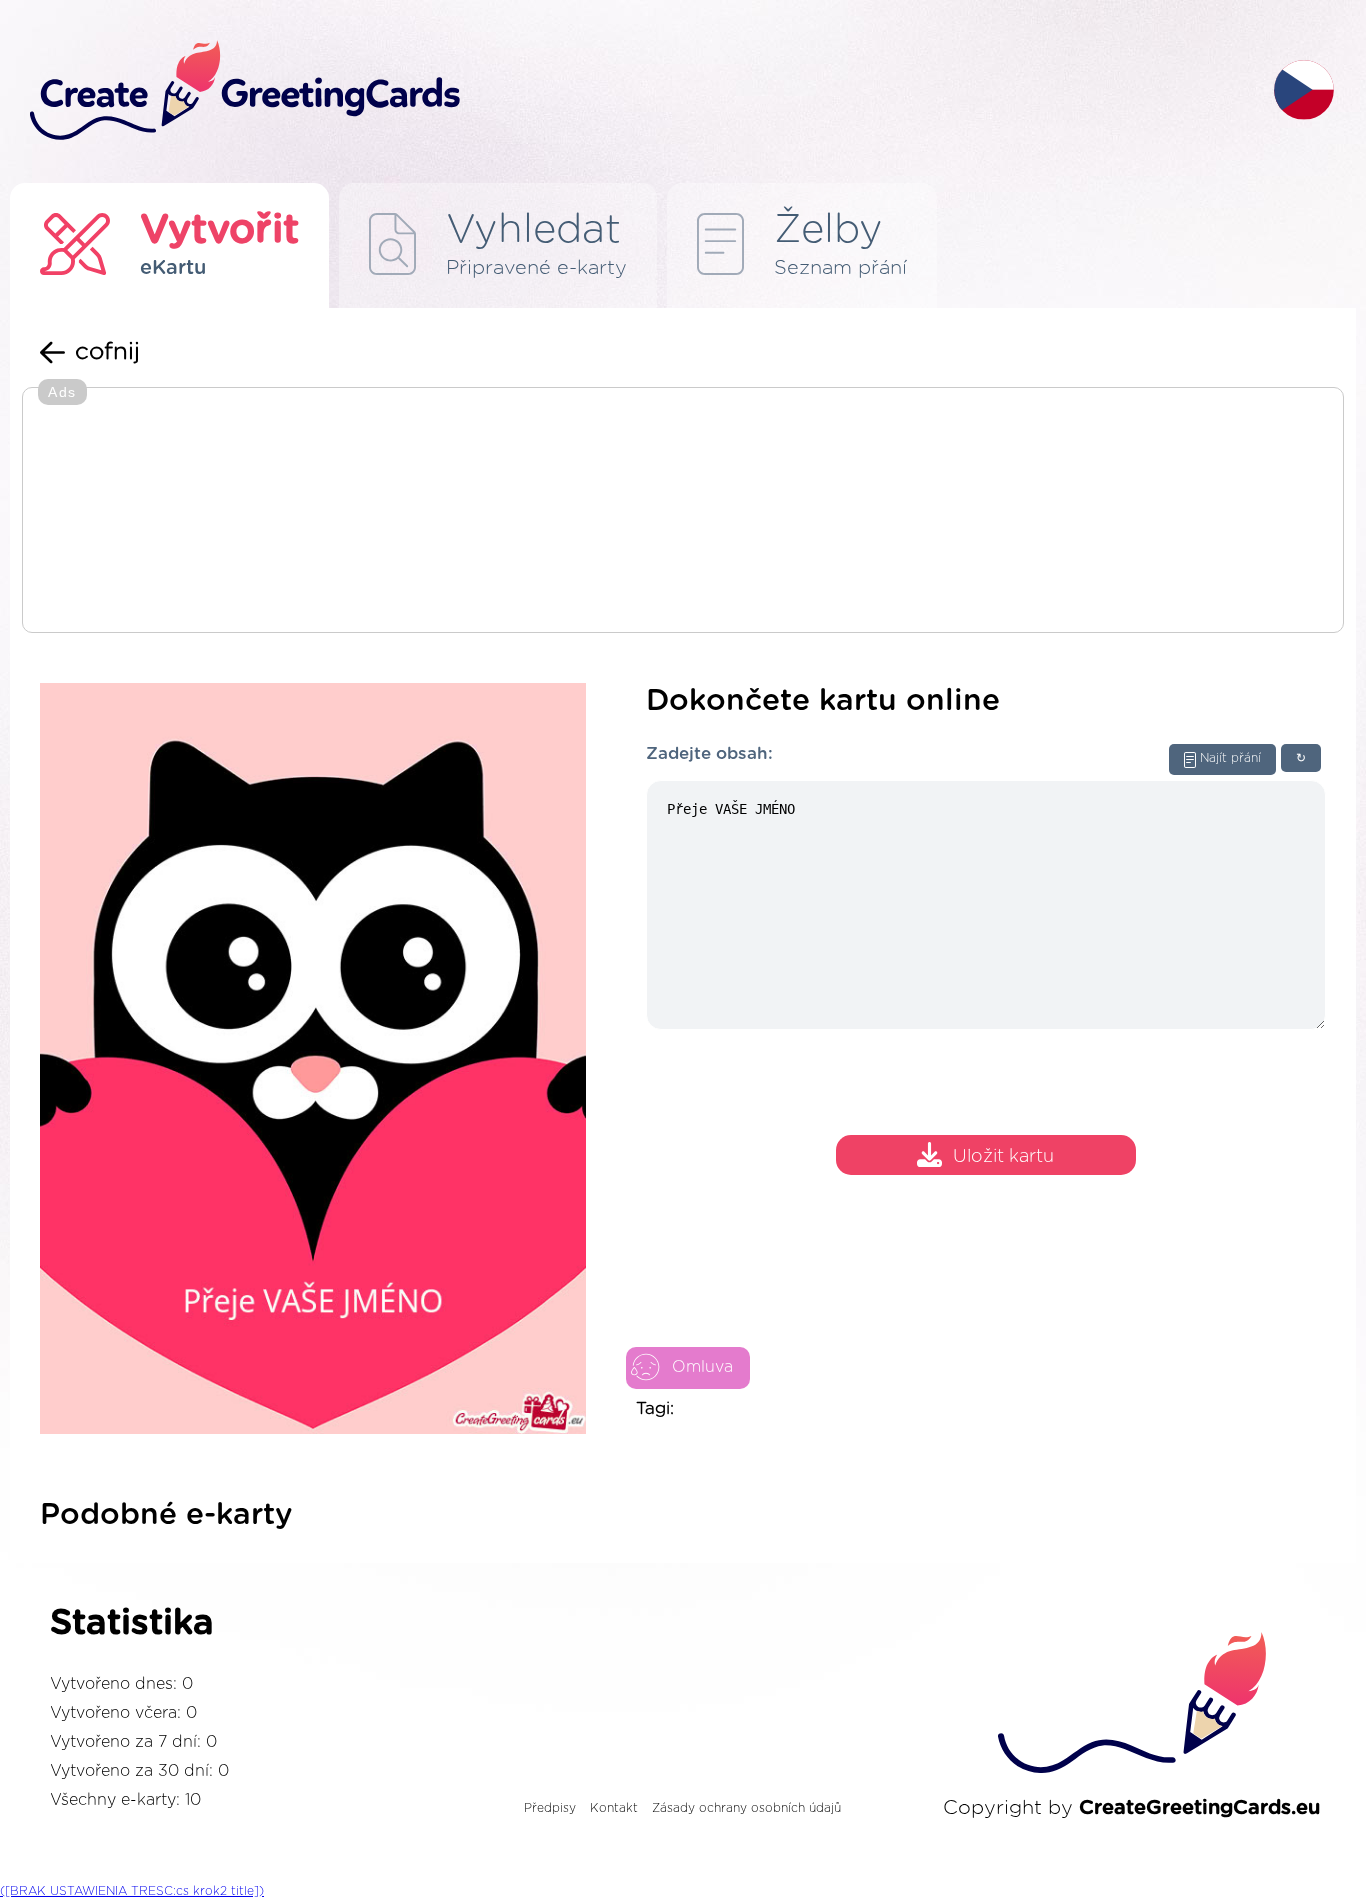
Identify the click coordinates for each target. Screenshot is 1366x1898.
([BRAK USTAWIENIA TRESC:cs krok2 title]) (132, 1891)
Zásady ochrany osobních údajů (746, 1808)
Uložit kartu (1003, 1157)
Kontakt (614, 1808)
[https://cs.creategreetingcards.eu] (636, 91)
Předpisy (550, 1808)
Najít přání (1230, 758)
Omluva (702, 1367)
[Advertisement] (683, 512)
